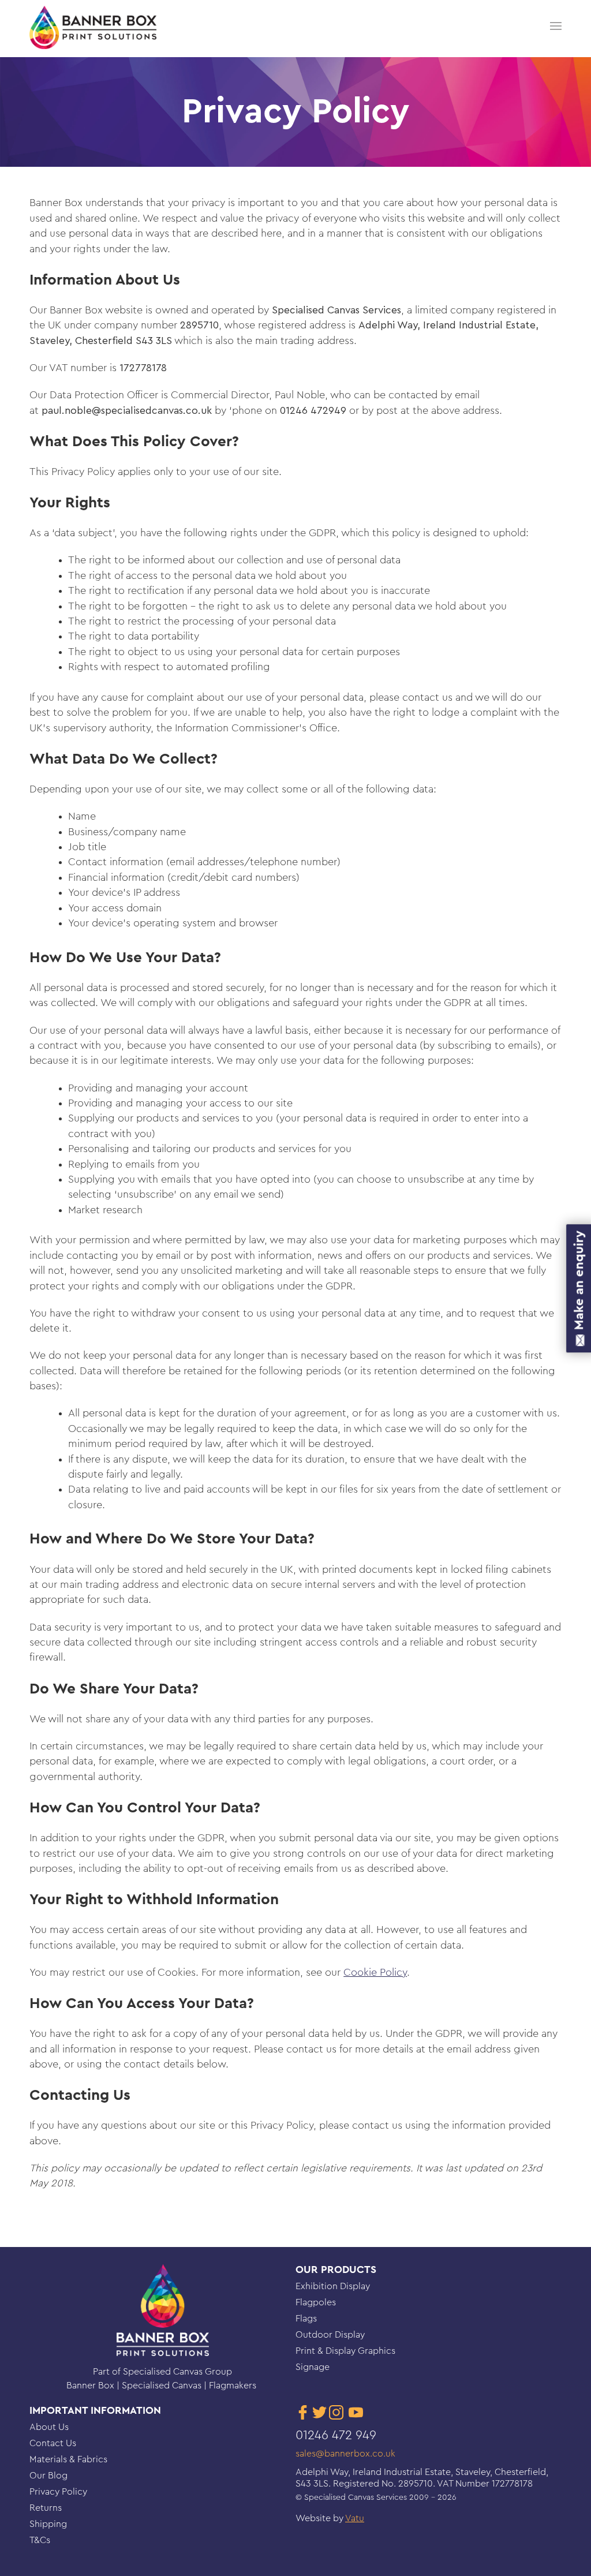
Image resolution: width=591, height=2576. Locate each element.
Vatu (355, 2518)
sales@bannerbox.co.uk (345, 2454)
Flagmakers (234, 2386)
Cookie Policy (375, 1973)
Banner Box (91, 2386)
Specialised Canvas (163, 2386)
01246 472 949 (336, 2435)
